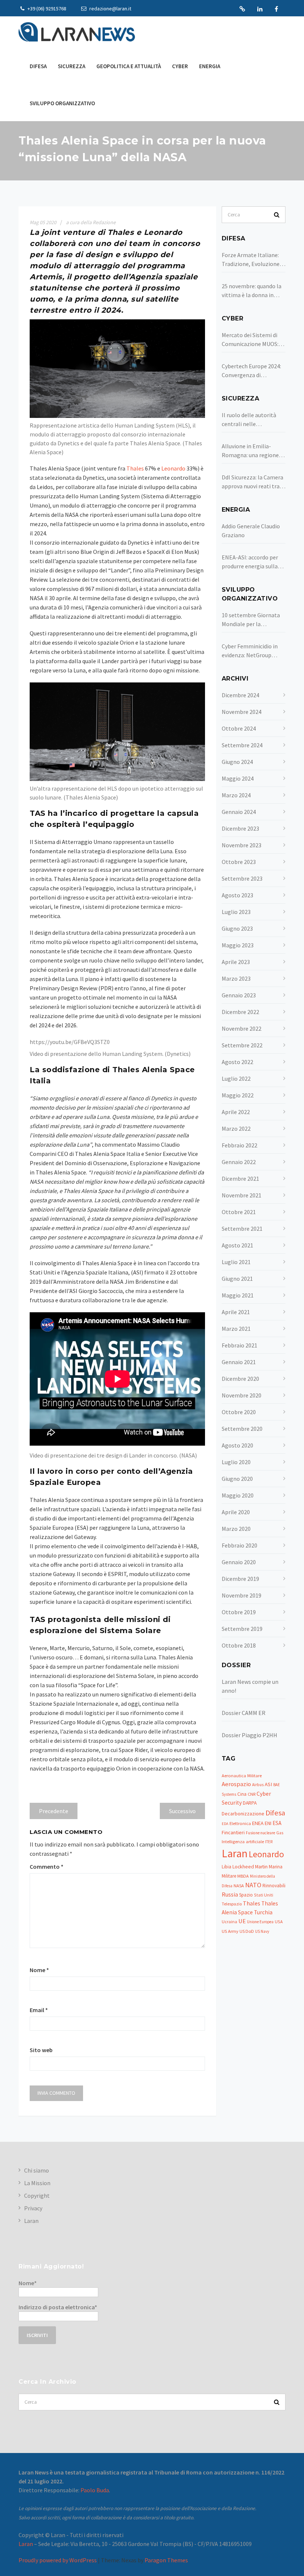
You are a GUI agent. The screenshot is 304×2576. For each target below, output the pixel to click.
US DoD (247, 1931)
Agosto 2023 (237, 895)
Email (39, 2010)
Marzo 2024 (236, 795)
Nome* (28, 2283)
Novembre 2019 (242, 1595)
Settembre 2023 (242, 878)
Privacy (33, 2208)
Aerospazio (236, 1784)
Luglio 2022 (236, 1078)
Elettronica (240, 1823)
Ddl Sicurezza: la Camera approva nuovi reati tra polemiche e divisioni (252, 482)
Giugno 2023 (237, 928)
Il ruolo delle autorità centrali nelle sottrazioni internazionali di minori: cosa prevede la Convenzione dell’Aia (252, 420)
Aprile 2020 (236, 1512)
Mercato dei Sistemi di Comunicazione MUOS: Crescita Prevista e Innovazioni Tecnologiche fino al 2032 (250, 340)
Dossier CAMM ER (244, 1713)
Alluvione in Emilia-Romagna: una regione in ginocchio (253, 451)
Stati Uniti (264, 1895)
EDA (225, 1824)
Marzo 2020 (236, 1529)
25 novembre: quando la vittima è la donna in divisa (252, 291)
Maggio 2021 (238, 1295)
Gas (280, 1833)
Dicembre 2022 (240, 1012)
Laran (242, 9)
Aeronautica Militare (242, 1776)
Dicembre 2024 (240, 695)
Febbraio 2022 (239, 1145)
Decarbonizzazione (243, 1814)
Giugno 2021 (237, 1279)
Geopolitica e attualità (129, 66)
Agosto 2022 (237, 1062)
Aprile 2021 (236, 1312)
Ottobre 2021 (239, 1212)
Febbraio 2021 (239, 1345)
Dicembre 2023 (240, 828)
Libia (227, 1867)
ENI (268, 1823)
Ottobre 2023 (239, 862)
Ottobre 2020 (239, 1412)
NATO (253, 1885)
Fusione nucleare (260, 1833)
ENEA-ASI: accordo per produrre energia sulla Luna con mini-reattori (251, 562)
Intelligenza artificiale (243, 1842)
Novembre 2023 (242, 845)
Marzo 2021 (236, 1329)
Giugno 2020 (237, 1479)
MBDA (243, 1876)
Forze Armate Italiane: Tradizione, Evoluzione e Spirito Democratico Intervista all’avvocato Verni (253, 260)
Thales (252, 1903)
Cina (242, 1794)
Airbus (258, 1785)
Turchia (263, 1912)
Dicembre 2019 (240, 1579)
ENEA (258, 1823)
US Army (230, 1931)
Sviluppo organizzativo (62, 103)
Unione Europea (260, 1922)
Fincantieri (233, 1832)
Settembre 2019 (242, 1629)
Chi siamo (37, 2170)
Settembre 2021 (242, 1229)
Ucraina (229, 1922)
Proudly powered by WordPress (58, 2560)
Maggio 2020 (238, 1495)
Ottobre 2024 (239, 728)
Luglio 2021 (236, 1262)
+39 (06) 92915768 (46, 9)
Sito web (41, 2050)
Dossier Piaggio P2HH (250, 1735)
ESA (277, 1823)
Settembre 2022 (242, 1045)
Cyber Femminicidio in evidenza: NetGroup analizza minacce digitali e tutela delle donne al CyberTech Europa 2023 (253, 651)
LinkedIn (260, 9)
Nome (39, 1970)
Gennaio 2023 (239, 995)
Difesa (38, 66)
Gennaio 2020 (239, 1562)
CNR (252, 1794)
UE (242, 1921)
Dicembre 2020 (240, 1379)
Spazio (246, 1895)
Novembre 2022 (242, 1028)
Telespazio (232, 1904)
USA (279, 1922)
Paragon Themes (166, 2560)
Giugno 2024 (237, 762)
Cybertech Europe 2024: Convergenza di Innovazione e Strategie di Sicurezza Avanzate (252, 371)
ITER (269, 1842)
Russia (230, 1894)
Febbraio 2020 (239, 1545)
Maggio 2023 (238, 945)
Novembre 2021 (242, 1195)
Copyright (37, 2196)
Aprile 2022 (236, 1112)
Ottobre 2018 (239, 1645)
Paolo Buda (95, 2490)
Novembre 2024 (242, 712)
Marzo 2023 (236, 978)
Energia (210, 66)
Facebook (276, 9)
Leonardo (266, 1854)
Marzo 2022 (236, 1129)
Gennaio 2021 (239, 1362)
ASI (268, 1784)
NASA (239, 1886)
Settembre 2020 (242, 1429)
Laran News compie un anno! (250, 1686)
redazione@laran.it (110, 9)
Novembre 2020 (242, 1395)
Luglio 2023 (236, 912)
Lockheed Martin (250, 1867)
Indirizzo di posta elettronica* (58, 2307)
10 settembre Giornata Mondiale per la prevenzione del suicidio (252, 620)
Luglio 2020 (236, 1462)
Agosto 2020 (237, 1445)
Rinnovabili (274, 1886)
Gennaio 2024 (239, 812)
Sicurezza (72, 66)
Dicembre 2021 (240, 1179)
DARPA (250, 1803)
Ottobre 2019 (239, 1612)
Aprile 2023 (236, 962)
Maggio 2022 (238, 1095)
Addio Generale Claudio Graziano (251, 531)
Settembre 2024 (242, 745)
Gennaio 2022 (239, 1162)
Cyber (180, 66)
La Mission (37, 2183)
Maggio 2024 (238, 778)
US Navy (262, 1931)
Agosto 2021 (237, 1245)
